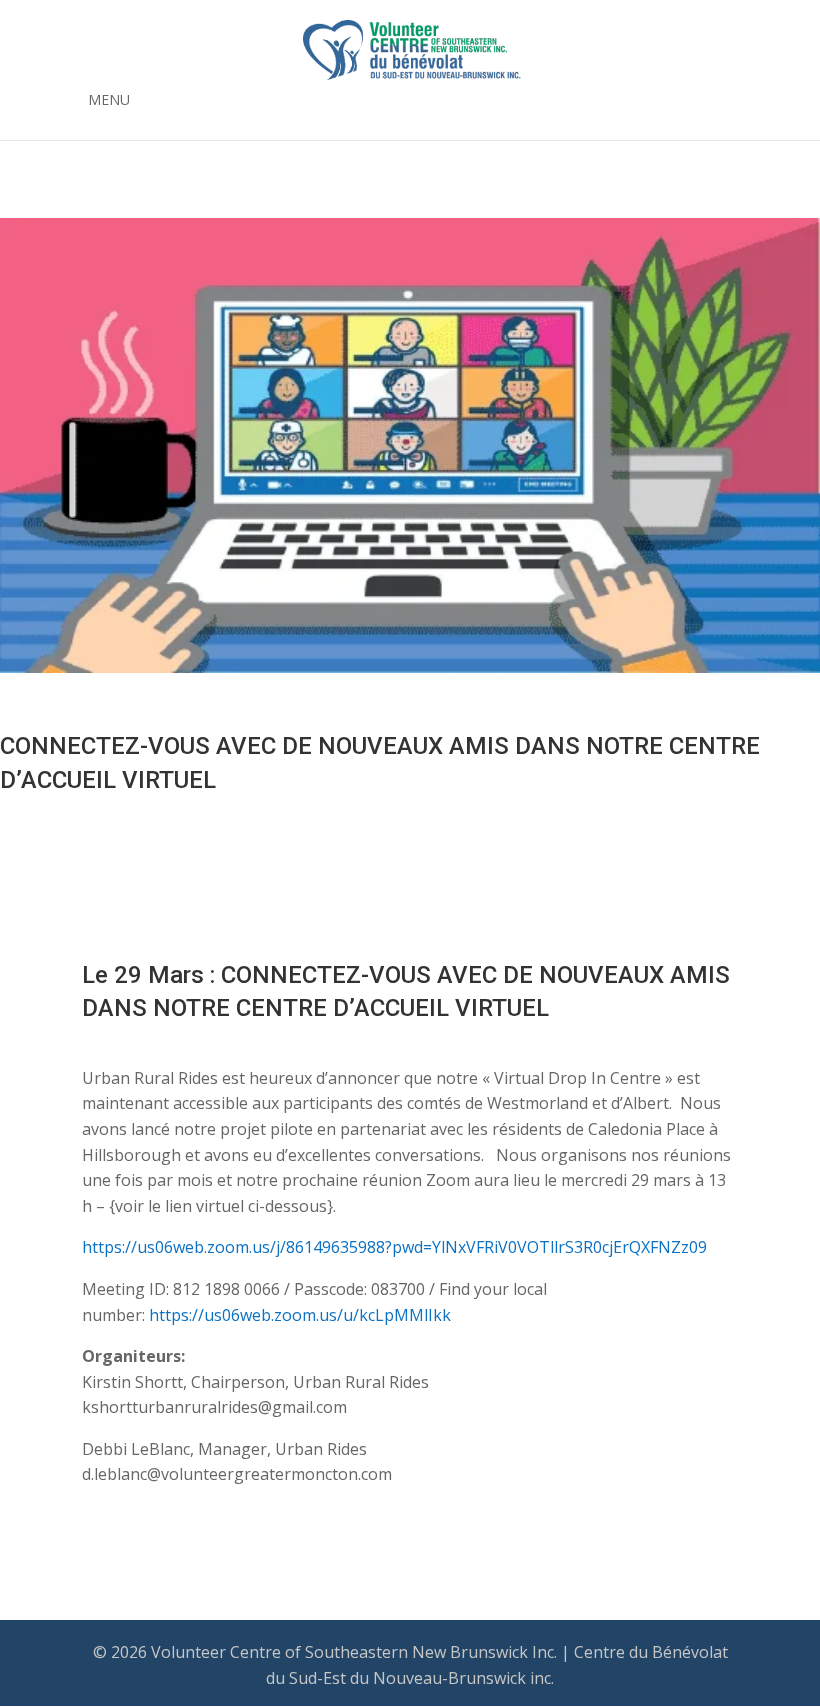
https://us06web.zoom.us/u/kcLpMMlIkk (300, 1315)
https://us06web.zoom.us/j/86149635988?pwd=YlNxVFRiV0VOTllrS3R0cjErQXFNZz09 (394, 1247)
